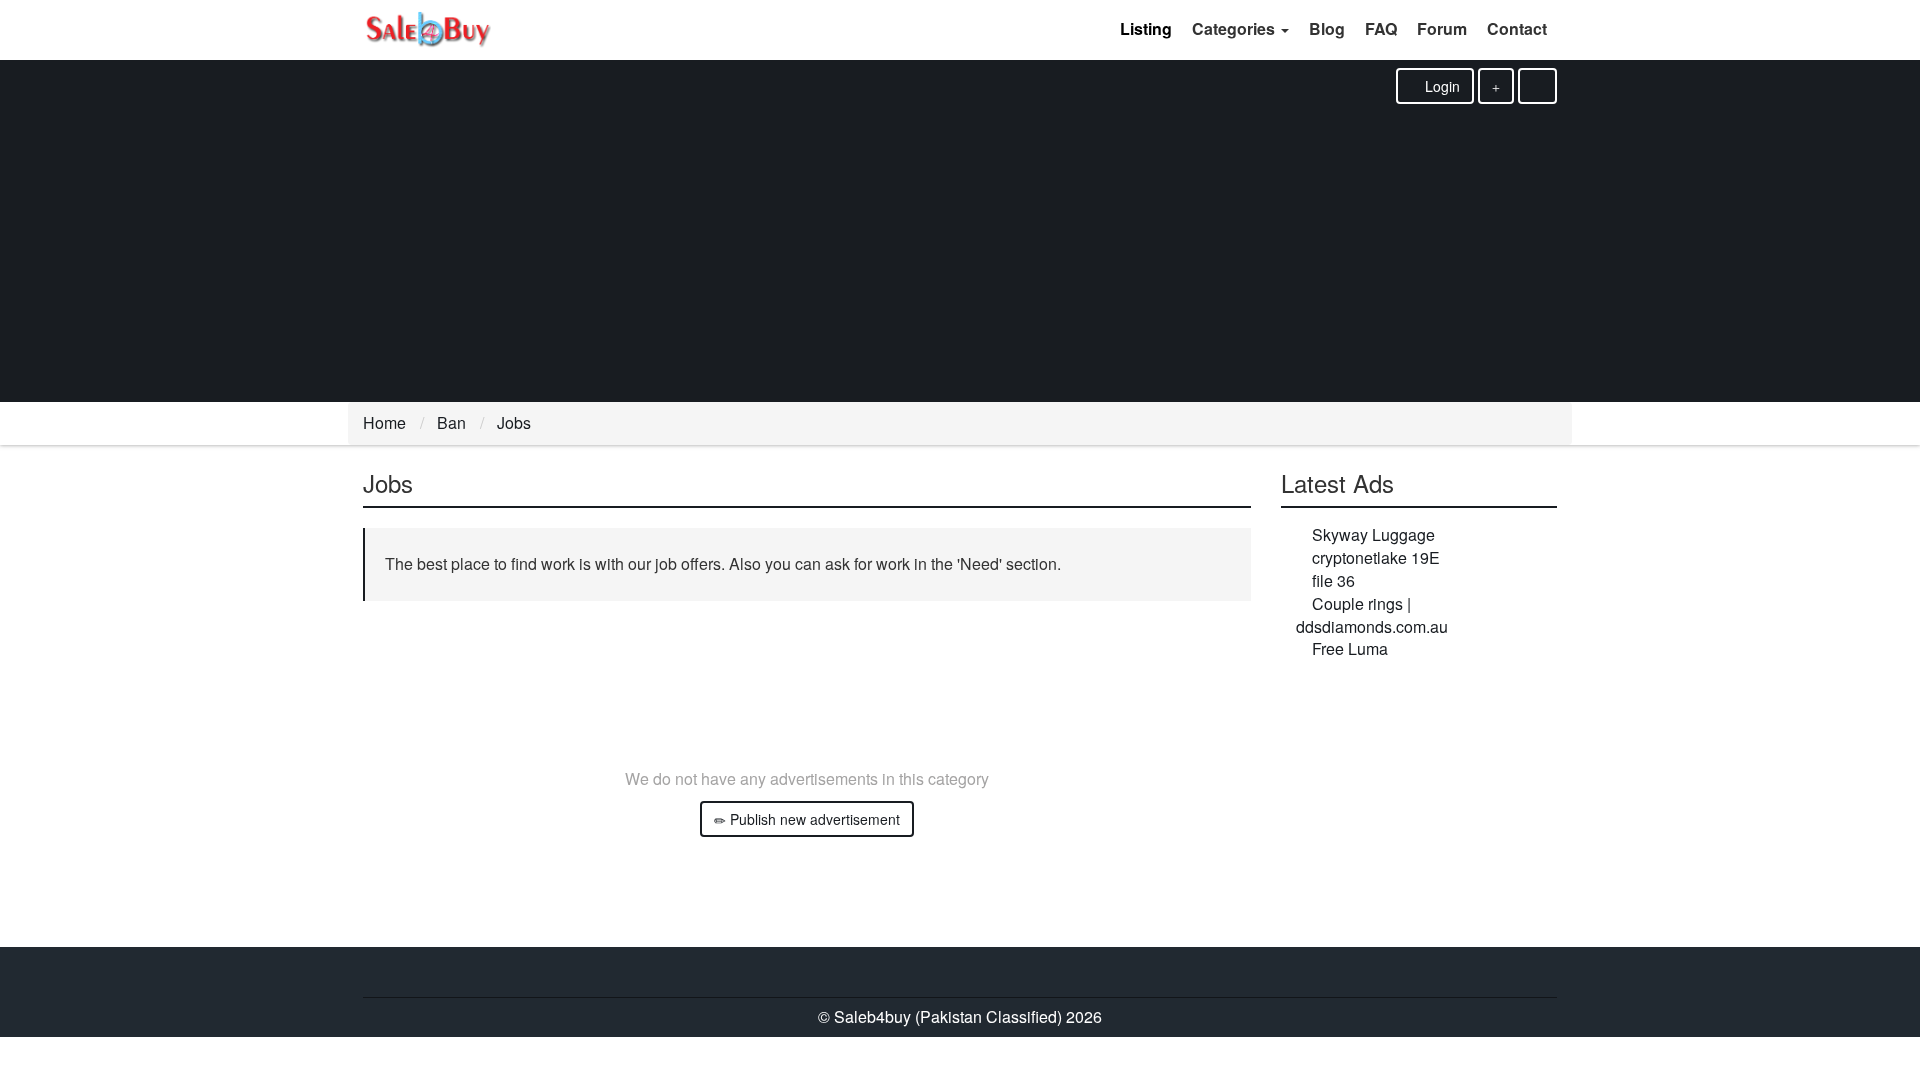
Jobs (514, 422)
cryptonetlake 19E (1376, 557)
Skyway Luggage (1373, 534)
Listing (1146, 28)
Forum (1442, 28)
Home (384, 422)
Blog (1327, 28)
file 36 (1333, 580)
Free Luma (1350, 648)
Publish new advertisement (813, 819)
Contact (1517, 28)
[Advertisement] (960, 254)
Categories (1235, 28)
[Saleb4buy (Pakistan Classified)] (427, 30)
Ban (451, 422)
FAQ (1381, 28)
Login (1440, 86)
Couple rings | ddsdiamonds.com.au (1372, 615)
